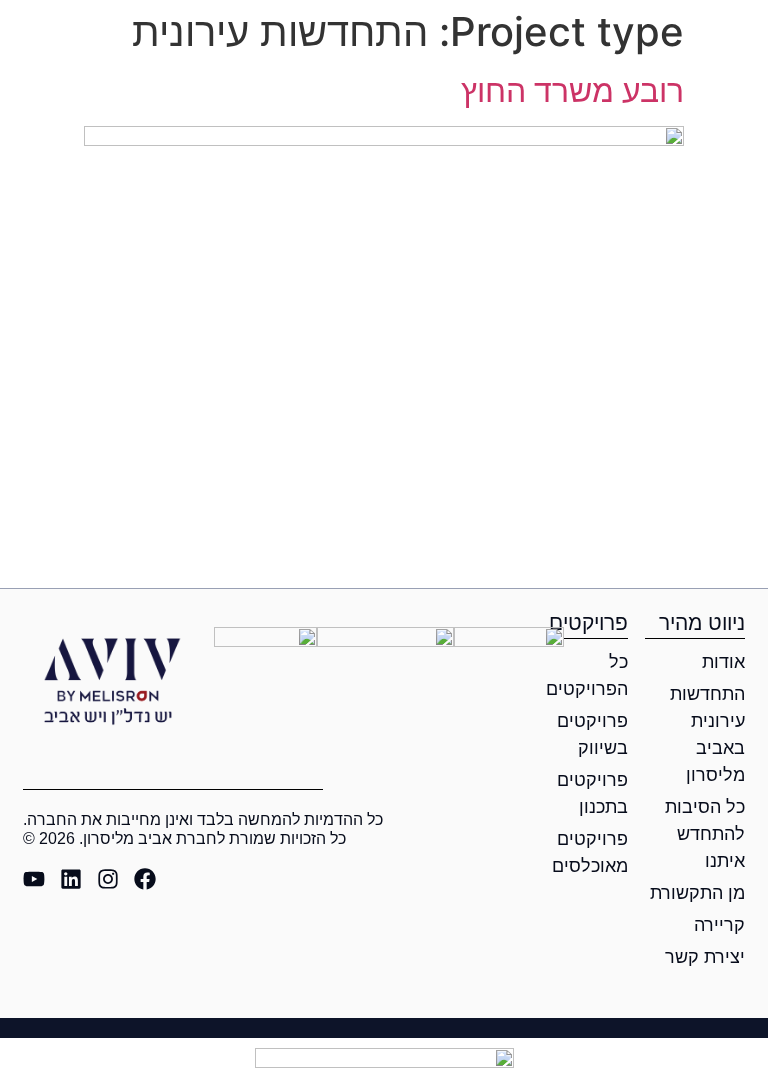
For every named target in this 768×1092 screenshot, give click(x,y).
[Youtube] (34, 879)
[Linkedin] (71, 879)
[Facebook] (145, 879)
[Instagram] (108, 879)
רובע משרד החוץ (572, 90)
